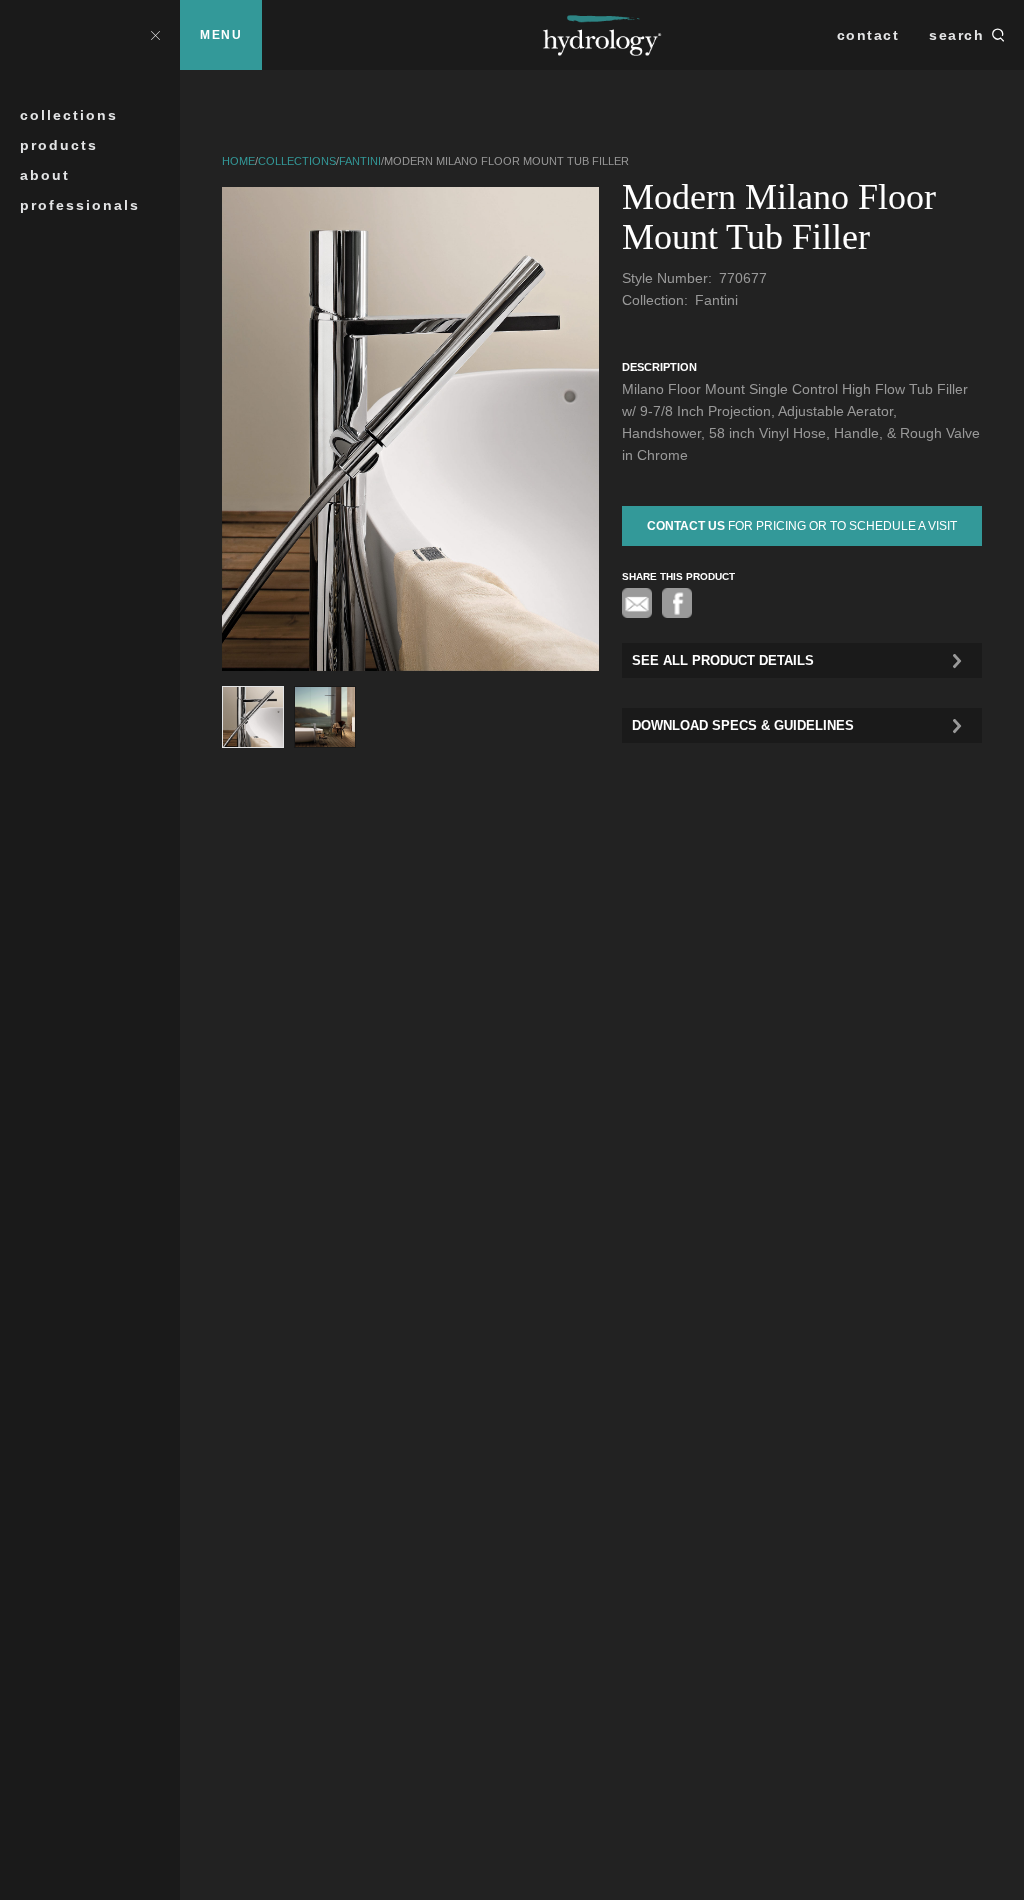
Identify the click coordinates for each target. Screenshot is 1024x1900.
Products (59, 145)
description (659, 367)
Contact (868, 35)
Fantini (360, 161)
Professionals (80, 205)
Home (238, 161)
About (45, 175)
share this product (678, 576)
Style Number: (669, 278)
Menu (221, 35)
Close (155, 34)
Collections (69, 115)
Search (956, 35)
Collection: (657, 300)
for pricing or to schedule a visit (802, 526)
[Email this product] (637, 603)
